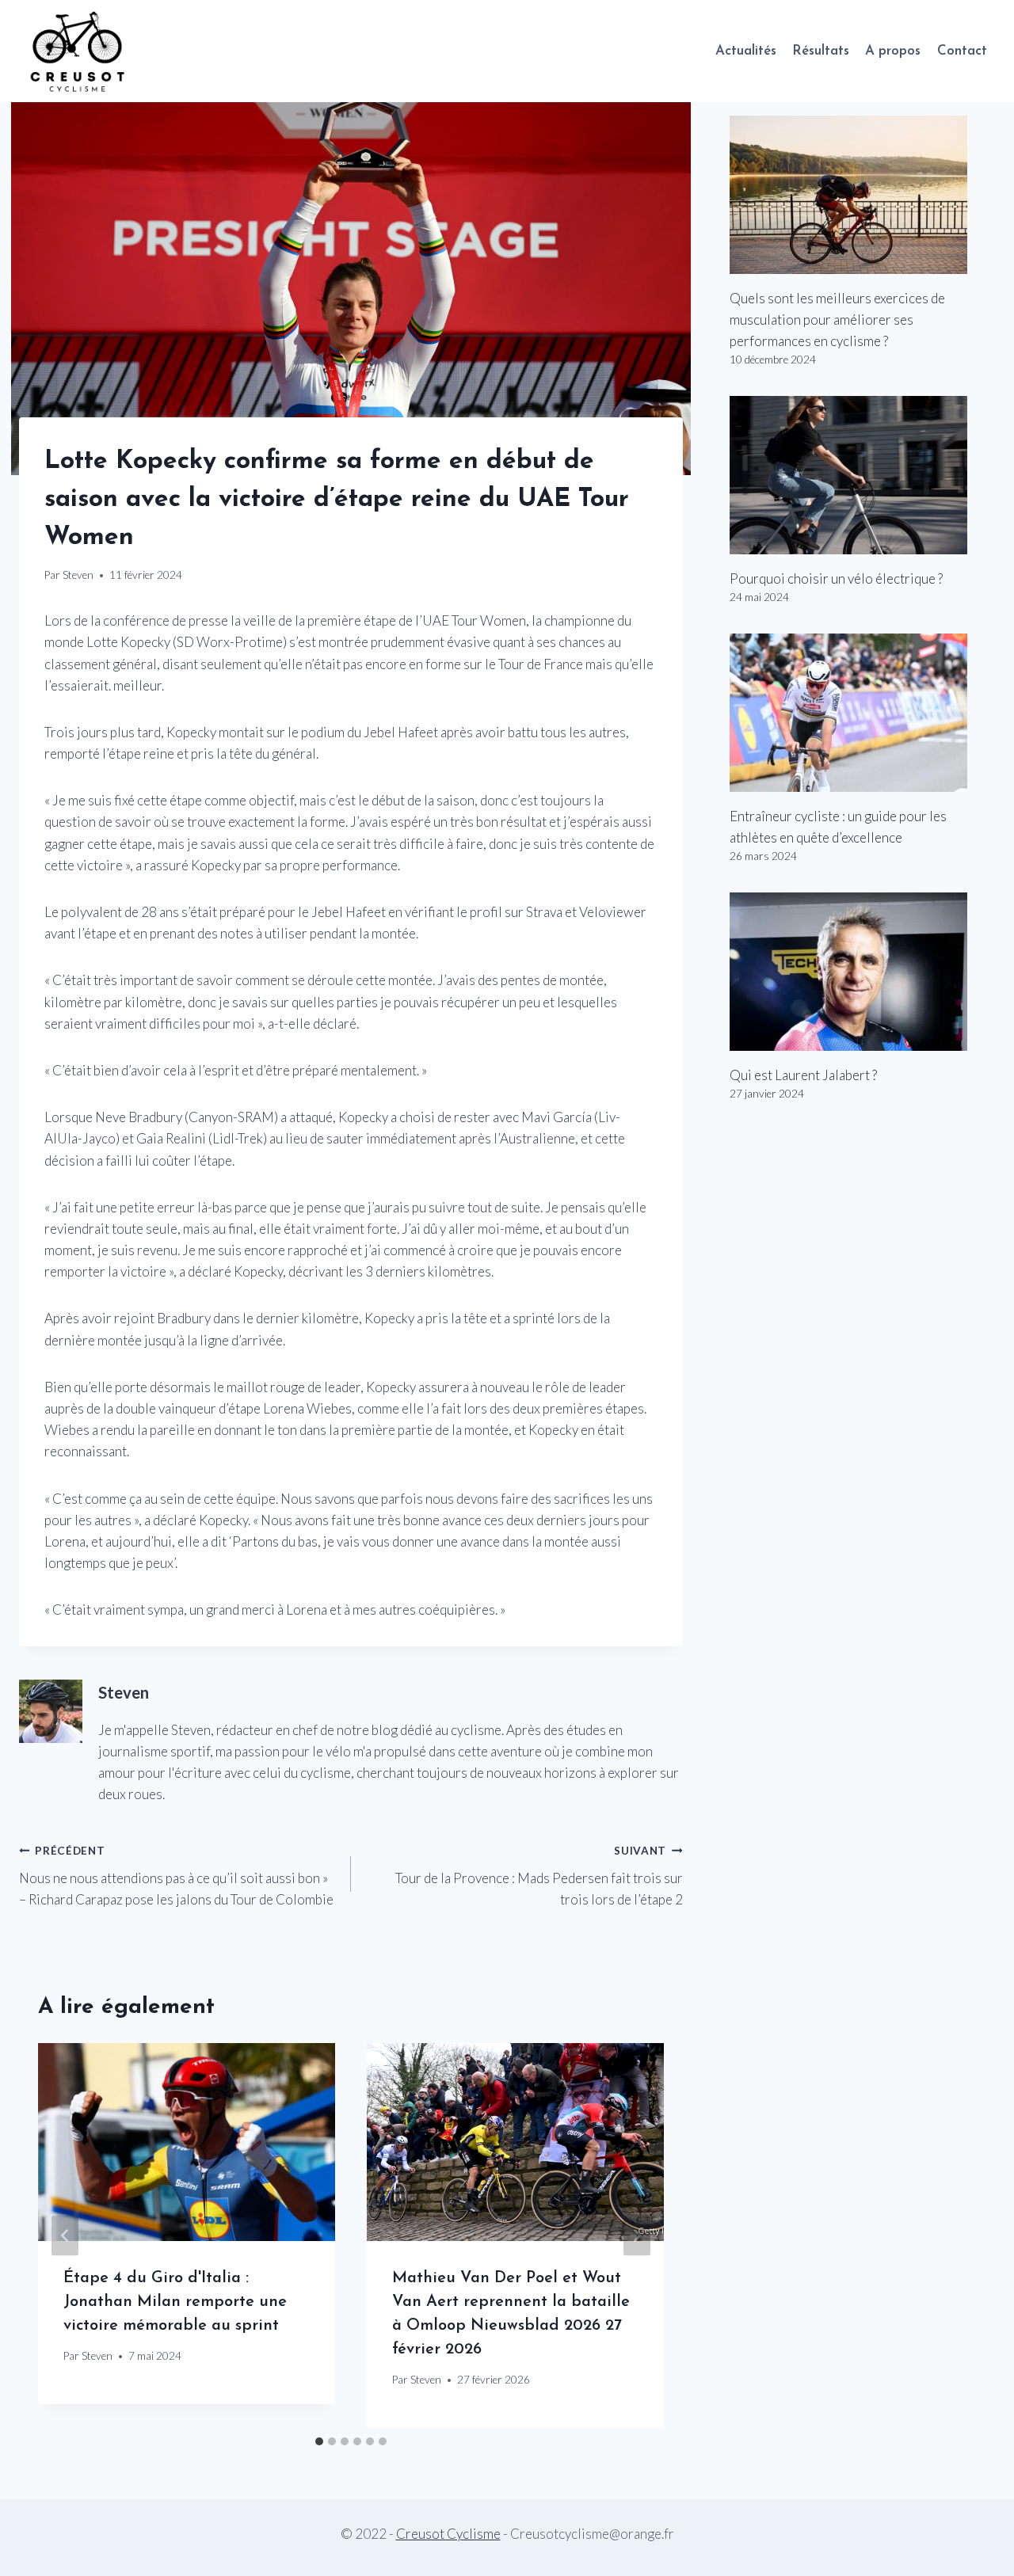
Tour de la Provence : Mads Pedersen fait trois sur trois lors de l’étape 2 (539, 1876)
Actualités (746, 51)
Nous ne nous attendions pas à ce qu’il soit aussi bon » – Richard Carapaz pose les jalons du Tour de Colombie (176, 1876)
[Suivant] (637, 2236)
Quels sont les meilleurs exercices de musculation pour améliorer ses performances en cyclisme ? (837, 320)
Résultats (821, 51)
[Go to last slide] (65, 2236)
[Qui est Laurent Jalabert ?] (862, 972)
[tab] (319, 2441)
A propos (893, 51)
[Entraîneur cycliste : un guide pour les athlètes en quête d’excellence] (862, 713)
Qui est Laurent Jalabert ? (803, 1075)
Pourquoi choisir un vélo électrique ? (836, 578)
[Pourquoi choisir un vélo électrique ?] (862, 475)
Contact (962, 51)
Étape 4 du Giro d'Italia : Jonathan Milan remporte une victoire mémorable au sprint (175, 2302)
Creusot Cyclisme (448, 2534)
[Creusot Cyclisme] (78, 51)
